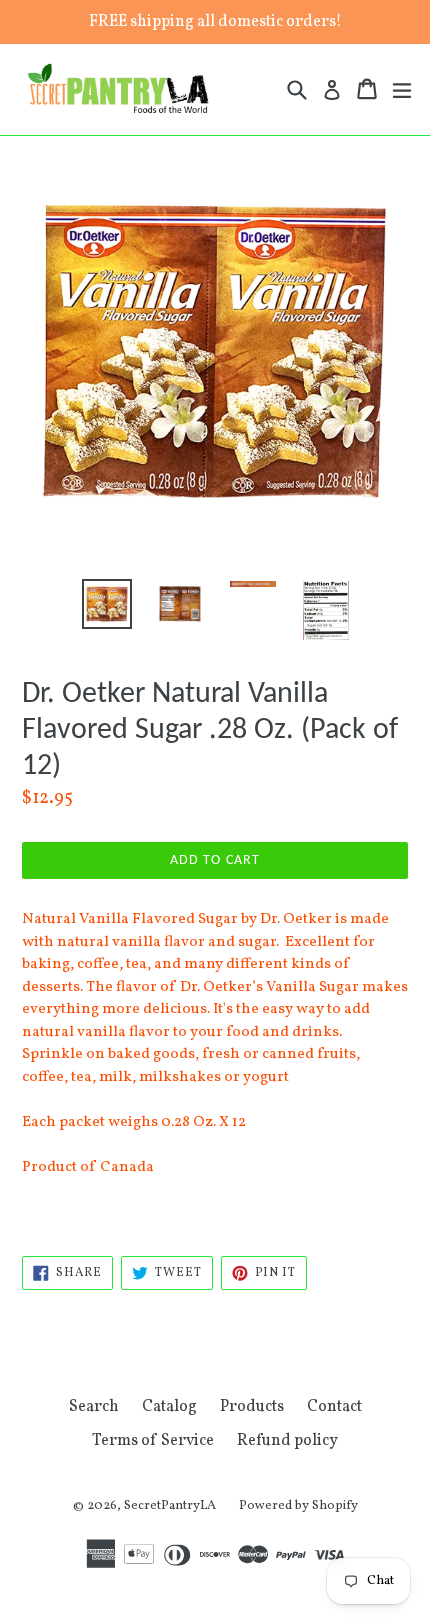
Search (94, 1407)
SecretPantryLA (170, 1506)
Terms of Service (153, 1441)
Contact (334, 1407)
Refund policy (287, 1441)
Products (252, 1407)
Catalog (169, 1407)
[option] (106, 604)
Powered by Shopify (298, 1506)
